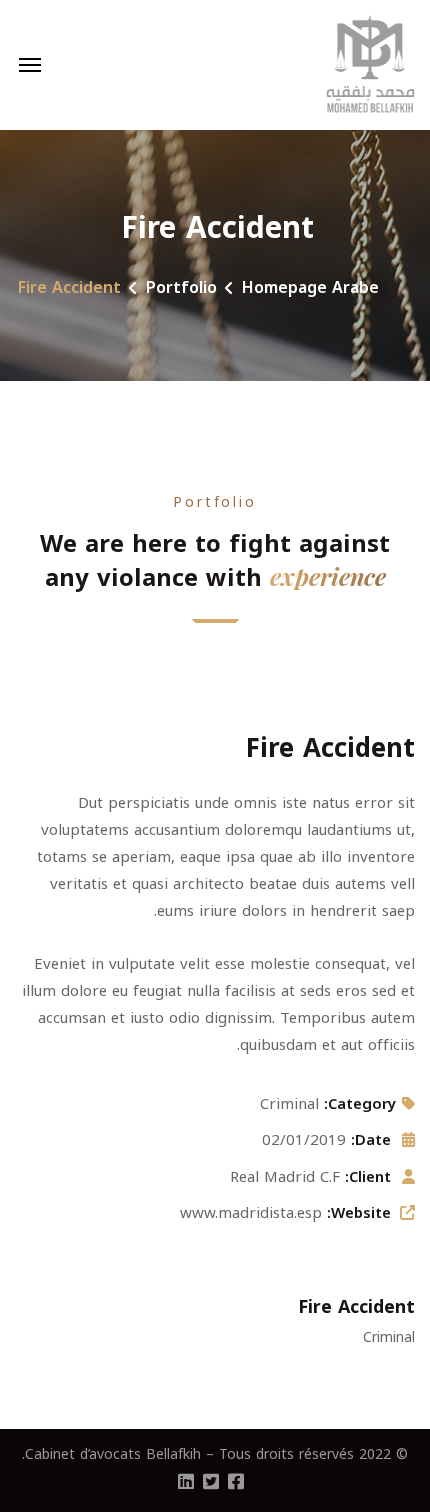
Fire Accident (356, 1307)
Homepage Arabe (310, 287)
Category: (360, 1104)
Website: (359, 1213)
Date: (371, 1140)
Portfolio (181, 287)
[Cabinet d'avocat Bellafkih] (371, 65)
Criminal (289, 1104)
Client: (368, 1177)
